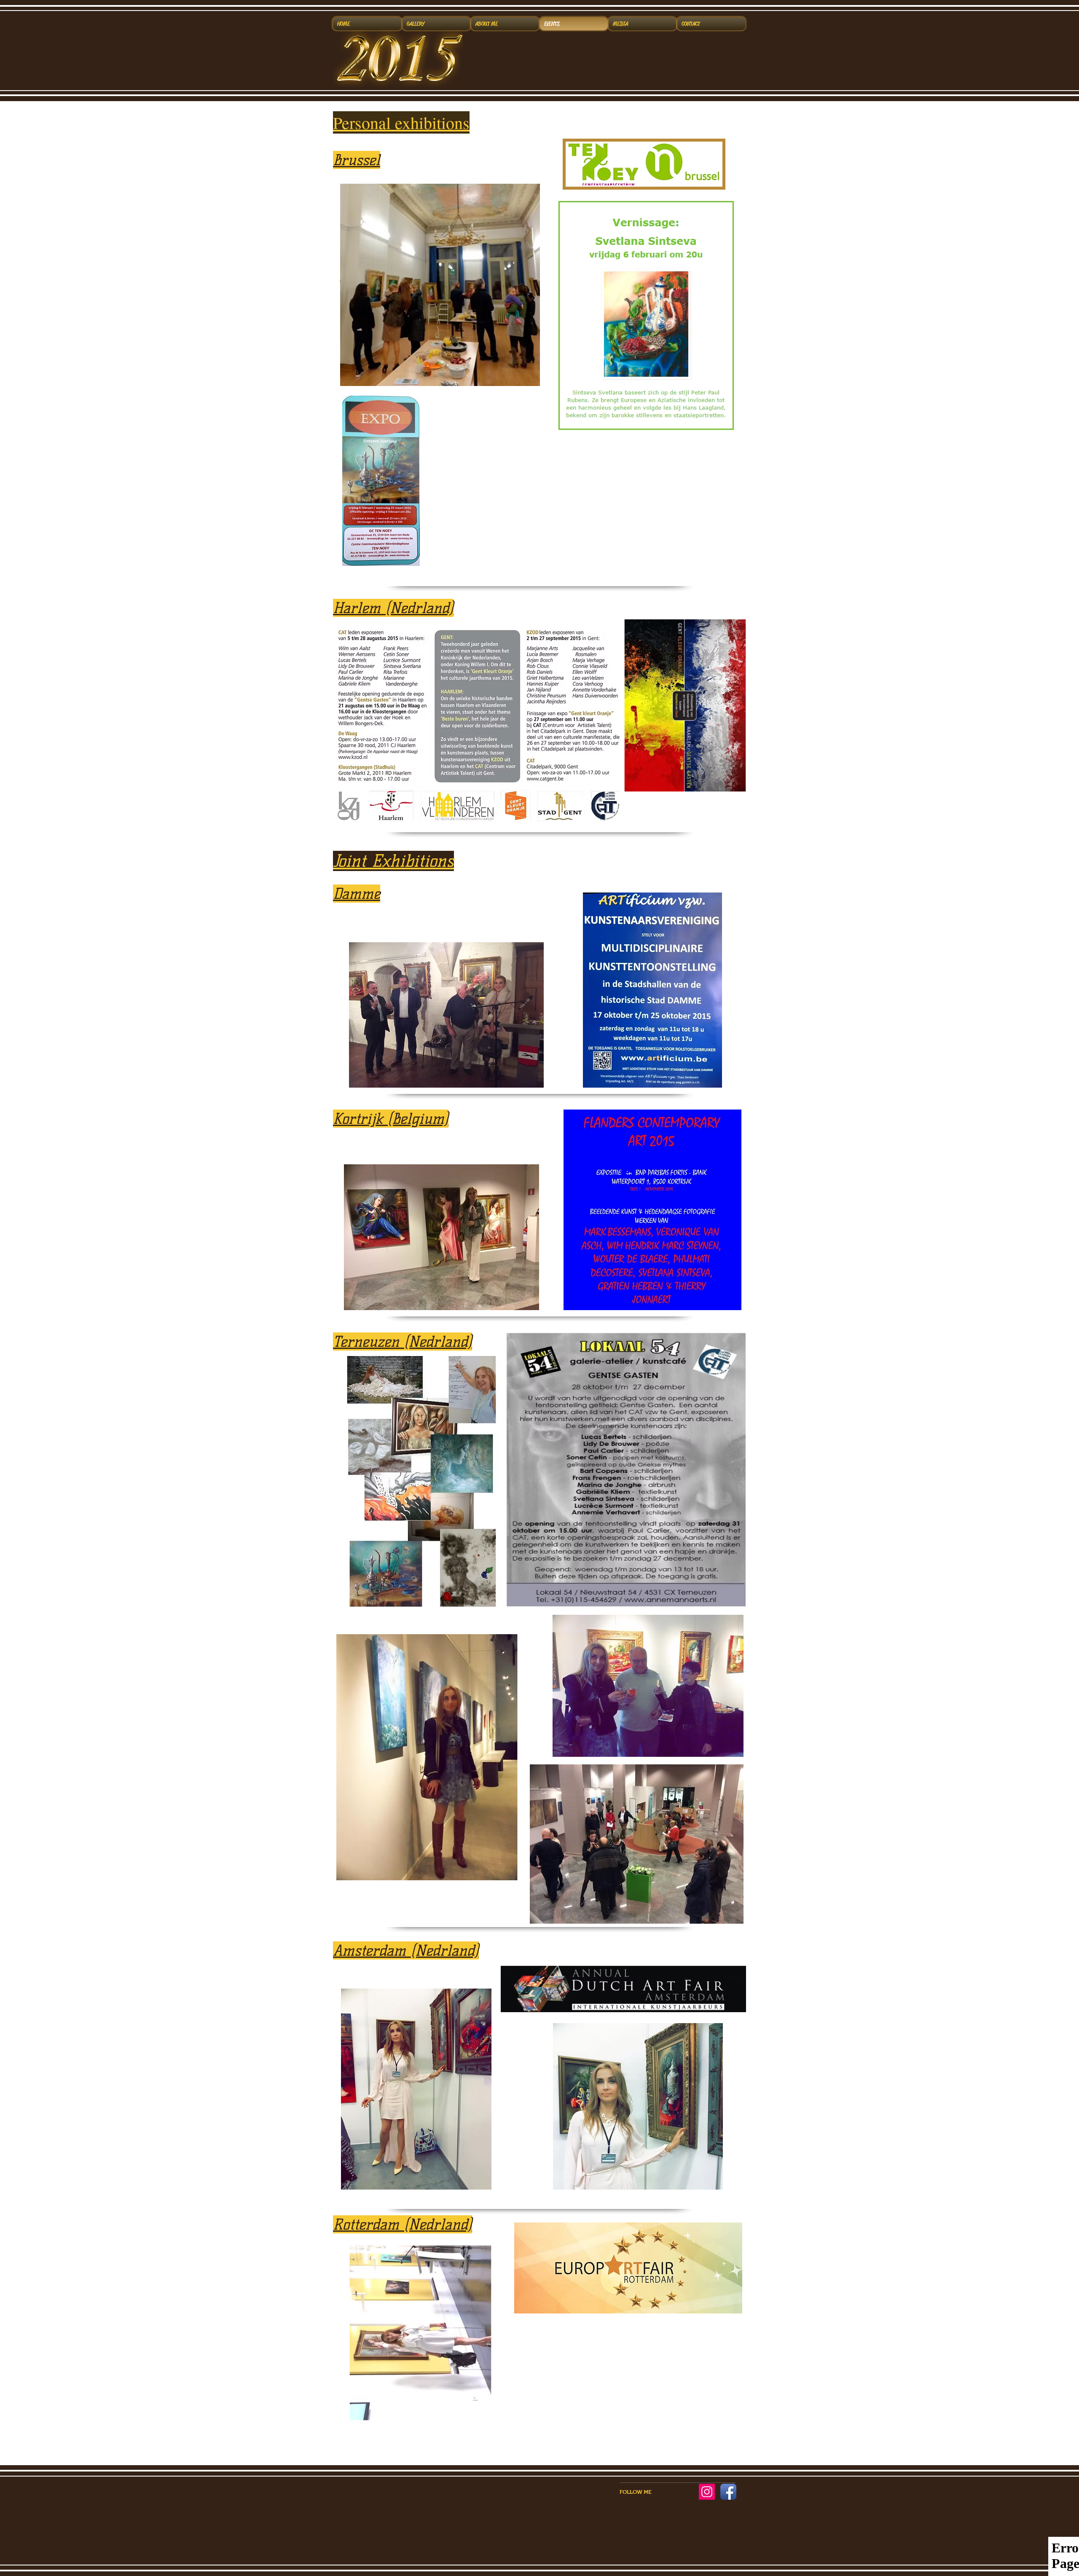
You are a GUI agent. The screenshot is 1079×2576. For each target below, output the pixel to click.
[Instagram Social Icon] (707, 2492)
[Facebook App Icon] (728, 2492)
